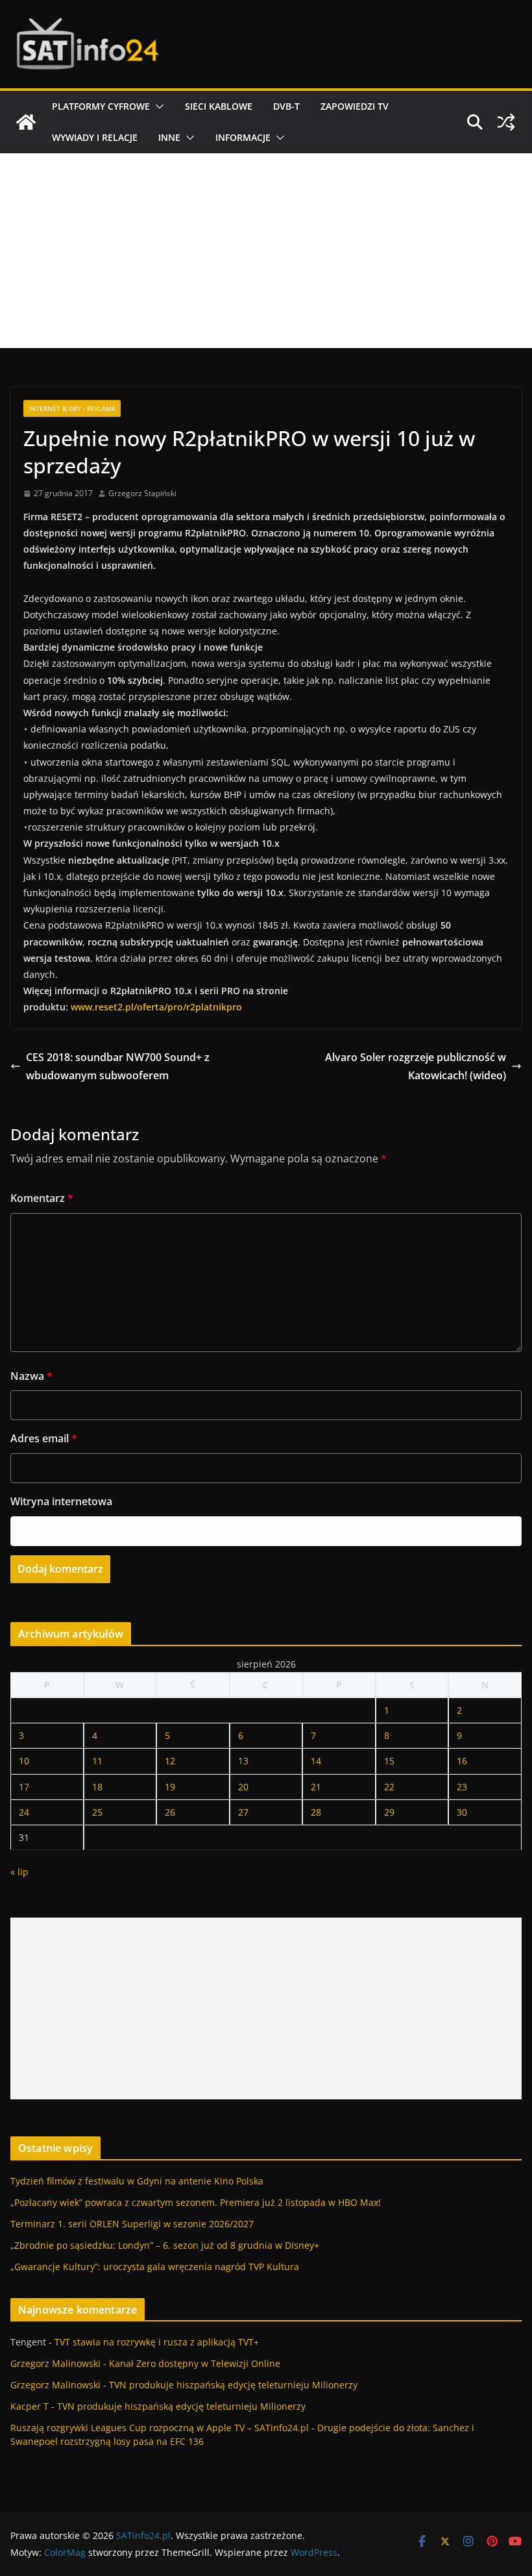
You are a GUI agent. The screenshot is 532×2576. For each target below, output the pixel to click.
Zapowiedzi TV (355, 106)
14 (316, 1761)
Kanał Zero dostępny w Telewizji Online (195, 2363)
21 (316, 1787)
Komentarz (42, 1198)
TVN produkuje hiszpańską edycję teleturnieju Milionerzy (233, 2385)
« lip (19, 1872)
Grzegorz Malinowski (55, 2363)
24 (24, 1812)
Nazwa (31, 1376)
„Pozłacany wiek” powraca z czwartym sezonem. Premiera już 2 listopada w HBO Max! (196, 2202)
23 (462, 1787)
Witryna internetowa (61, 1501)
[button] (157, 106)
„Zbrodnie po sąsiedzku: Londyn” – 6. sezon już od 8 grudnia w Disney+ (165, 2245)
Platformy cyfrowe (101, 106)
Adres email (44, 1438)
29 (389, 1812)
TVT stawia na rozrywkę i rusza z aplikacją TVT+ (157, 2342)
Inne (169, 137)
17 (24, 1787)
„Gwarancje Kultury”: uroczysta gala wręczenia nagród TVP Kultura (155, 2267)
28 (316, 1812)
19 (170, 1787)
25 (97, 1812)
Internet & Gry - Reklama (72, 408)
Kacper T (30, 2406)
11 (97, 1761)
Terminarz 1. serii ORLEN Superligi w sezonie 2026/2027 (132, 2224)
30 (462, 1812)
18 (97, 1787)
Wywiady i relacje (95, 137)
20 (243, 1787)
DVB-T (286, 106)
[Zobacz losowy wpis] (506, 122)
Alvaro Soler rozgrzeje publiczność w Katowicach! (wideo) (416, 1067)
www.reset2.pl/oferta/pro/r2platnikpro (156, 1007)
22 (389, 1787)
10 (24, 1761)
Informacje (243, 137)
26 (170, 1812)
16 (462, 1761)
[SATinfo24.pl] (26, 122)
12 (170, 1761)
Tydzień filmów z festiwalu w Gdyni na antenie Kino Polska (137, 2181)
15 (389, 1761)
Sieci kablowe (219, 106)
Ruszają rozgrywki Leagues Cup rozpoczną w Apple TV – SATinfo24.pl (160, 2428)
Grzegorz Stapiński (142, 493)
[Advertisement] (266, 251)
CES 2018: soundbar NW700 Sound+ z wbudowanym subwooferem (118, 1067)
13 (243, 1761)
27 (243, 1812)
